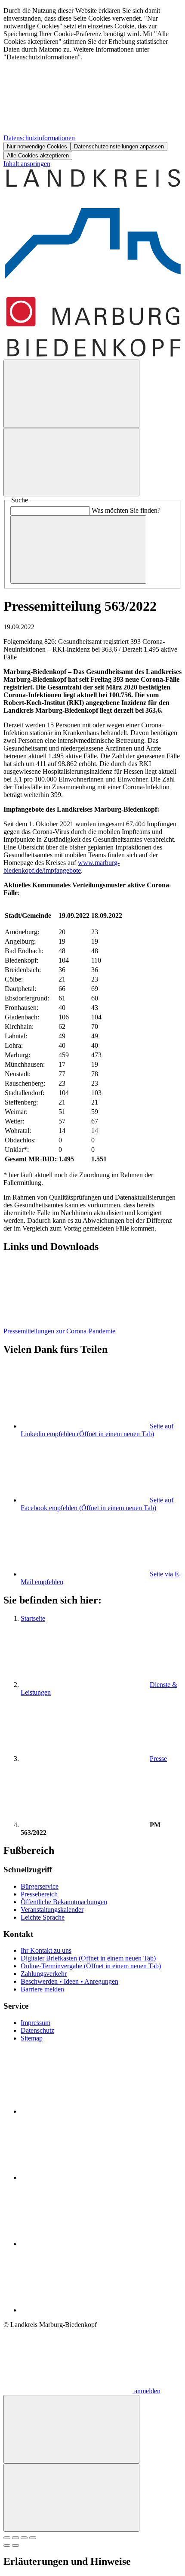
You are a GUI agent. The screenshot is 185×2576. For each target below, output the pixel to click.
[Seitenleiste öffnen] (71, 462)
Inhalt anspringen (27, 164)
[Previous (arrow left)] (7, 2545)
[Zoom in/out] (33, 2538)
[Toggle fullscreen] (24, 2538)
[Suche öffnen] (71, 394)
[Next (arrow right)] (15, 2545)
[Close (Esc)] (7, 2538)
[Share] (15, 2538)
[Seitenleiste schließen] (71, 2498)
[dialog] (92, 83)
